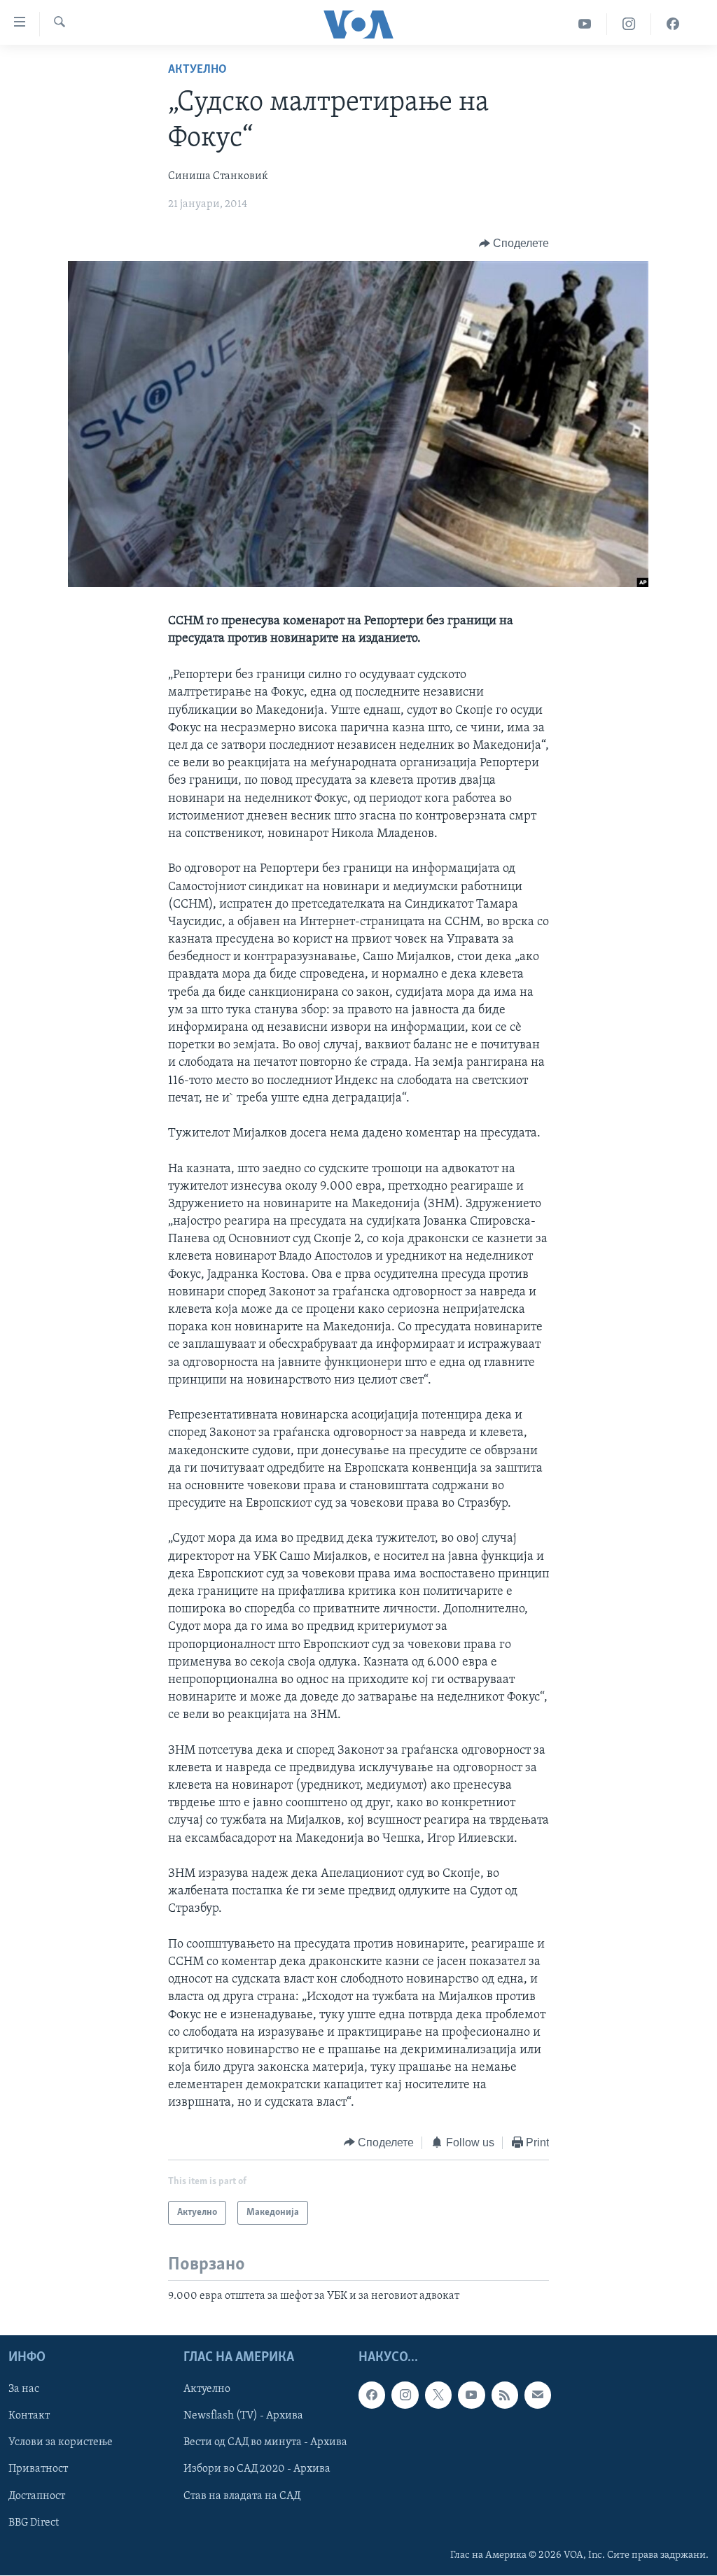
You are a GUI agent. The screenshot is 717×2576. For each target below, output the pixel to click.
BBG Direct (34, 2523)
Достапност (37, 2496)
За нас (24, 2390)
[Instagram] (629, 24)
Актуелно (197, 70)
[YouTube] (585, 24)
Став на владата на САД (242, 2496)
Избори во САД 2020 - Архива (257, 2470)
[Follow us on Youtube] (471, 2395)
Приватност (38, 2470)
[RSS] (505, 2395)
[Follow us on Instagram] (405, 2395)
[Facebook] (673, 24)
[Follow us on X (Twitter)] (438, 2395)
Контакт (29, 2416)
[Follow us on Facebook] (372, 2395)
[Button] (514, 244)
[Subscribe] (538, 2395)
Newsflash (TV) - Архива (243, 2416)
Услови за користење (61, 2443)
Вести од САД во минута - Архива (265, 2443)
